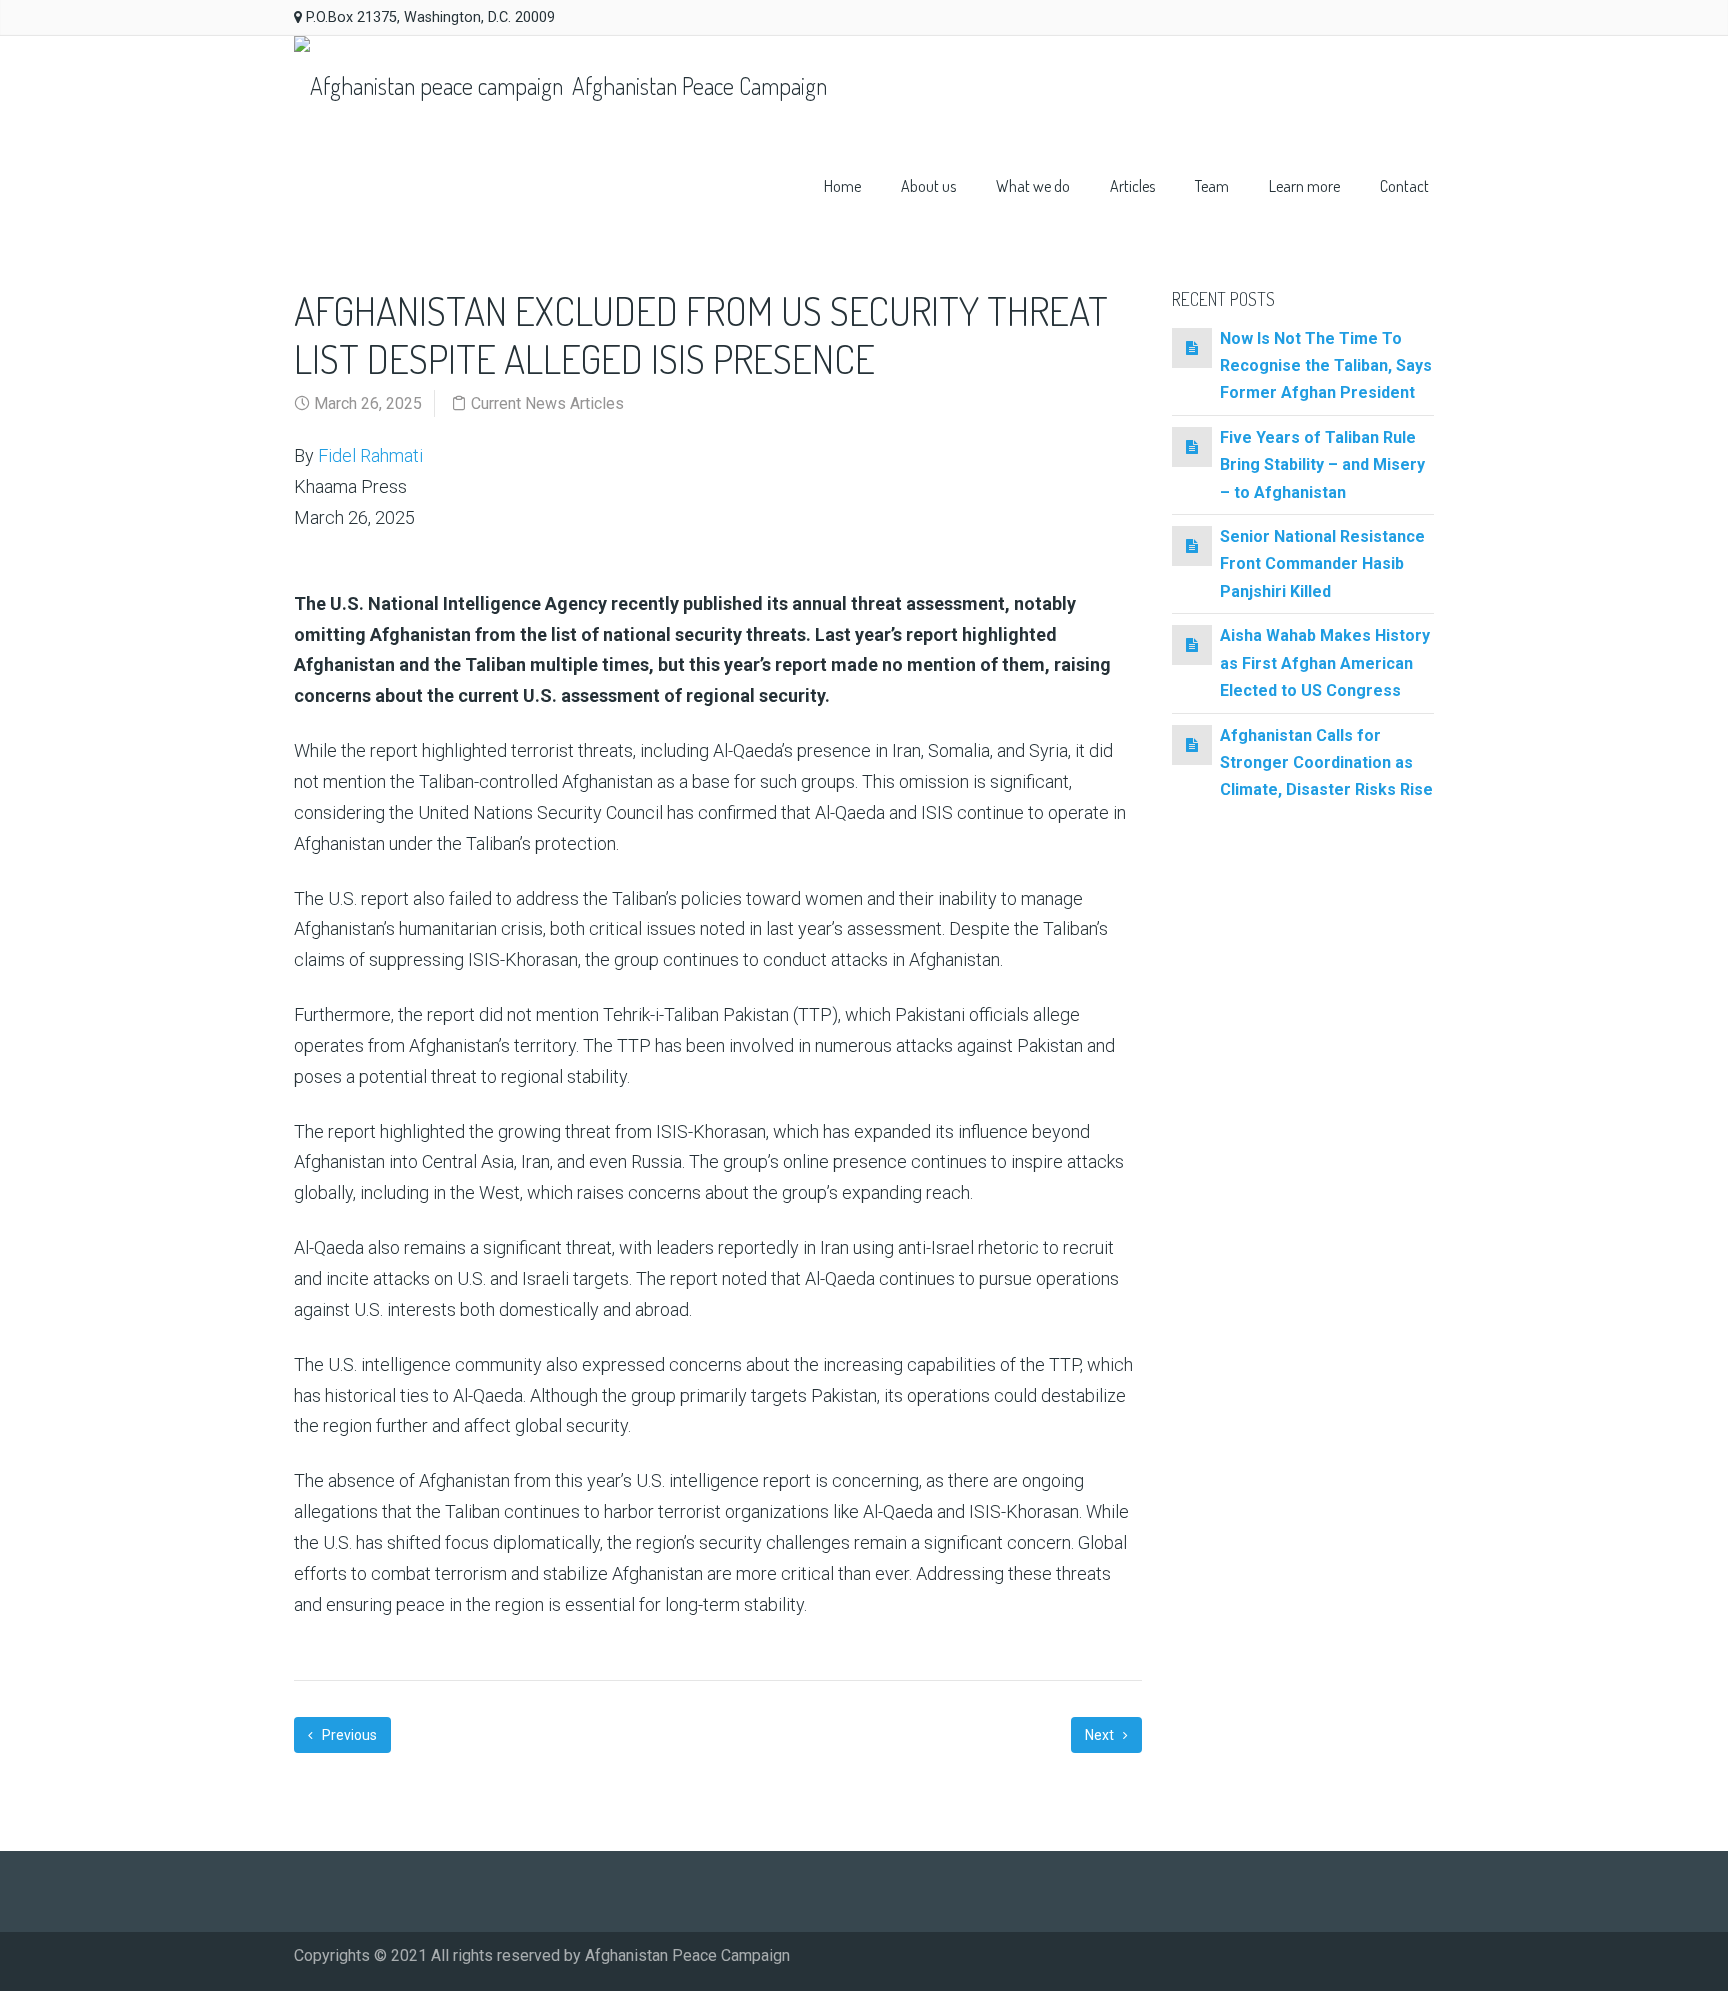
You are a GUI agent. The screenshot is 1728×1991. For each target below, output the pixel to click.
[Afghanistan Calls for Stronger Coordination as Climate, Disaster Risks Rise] (1192, 744)
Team (1212, 186)
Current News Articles (547, 403)
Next (1101, 1735)
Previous (348, 1735)
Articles (1132, 186)
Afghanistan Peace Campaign (697, 85)
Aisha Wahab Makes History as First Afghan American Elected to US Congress (1325, 663)
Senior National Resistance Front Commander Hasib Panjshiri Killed (1322, 564)
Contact (1404, 186)
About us (928, 186)
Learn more (1304, 186)
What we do (1033, 186)
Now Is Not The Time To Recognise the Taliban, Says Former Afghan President (1326, 366)
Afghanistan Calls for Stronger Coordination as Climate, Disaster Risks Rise (1326, 763)
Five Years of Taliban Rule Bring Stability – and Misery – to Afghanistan (1322, 465)
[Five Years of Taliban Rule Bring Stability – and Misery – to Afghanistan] (1192, 446)
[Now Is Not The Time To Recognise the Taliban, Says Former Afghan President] (1192, 347)
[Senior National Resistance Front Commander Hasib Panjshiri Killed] (1192, 545)
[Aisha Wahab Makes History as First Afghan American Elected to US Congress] (1192, 644)
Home (842, 186)
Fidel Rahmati (370, 455)
